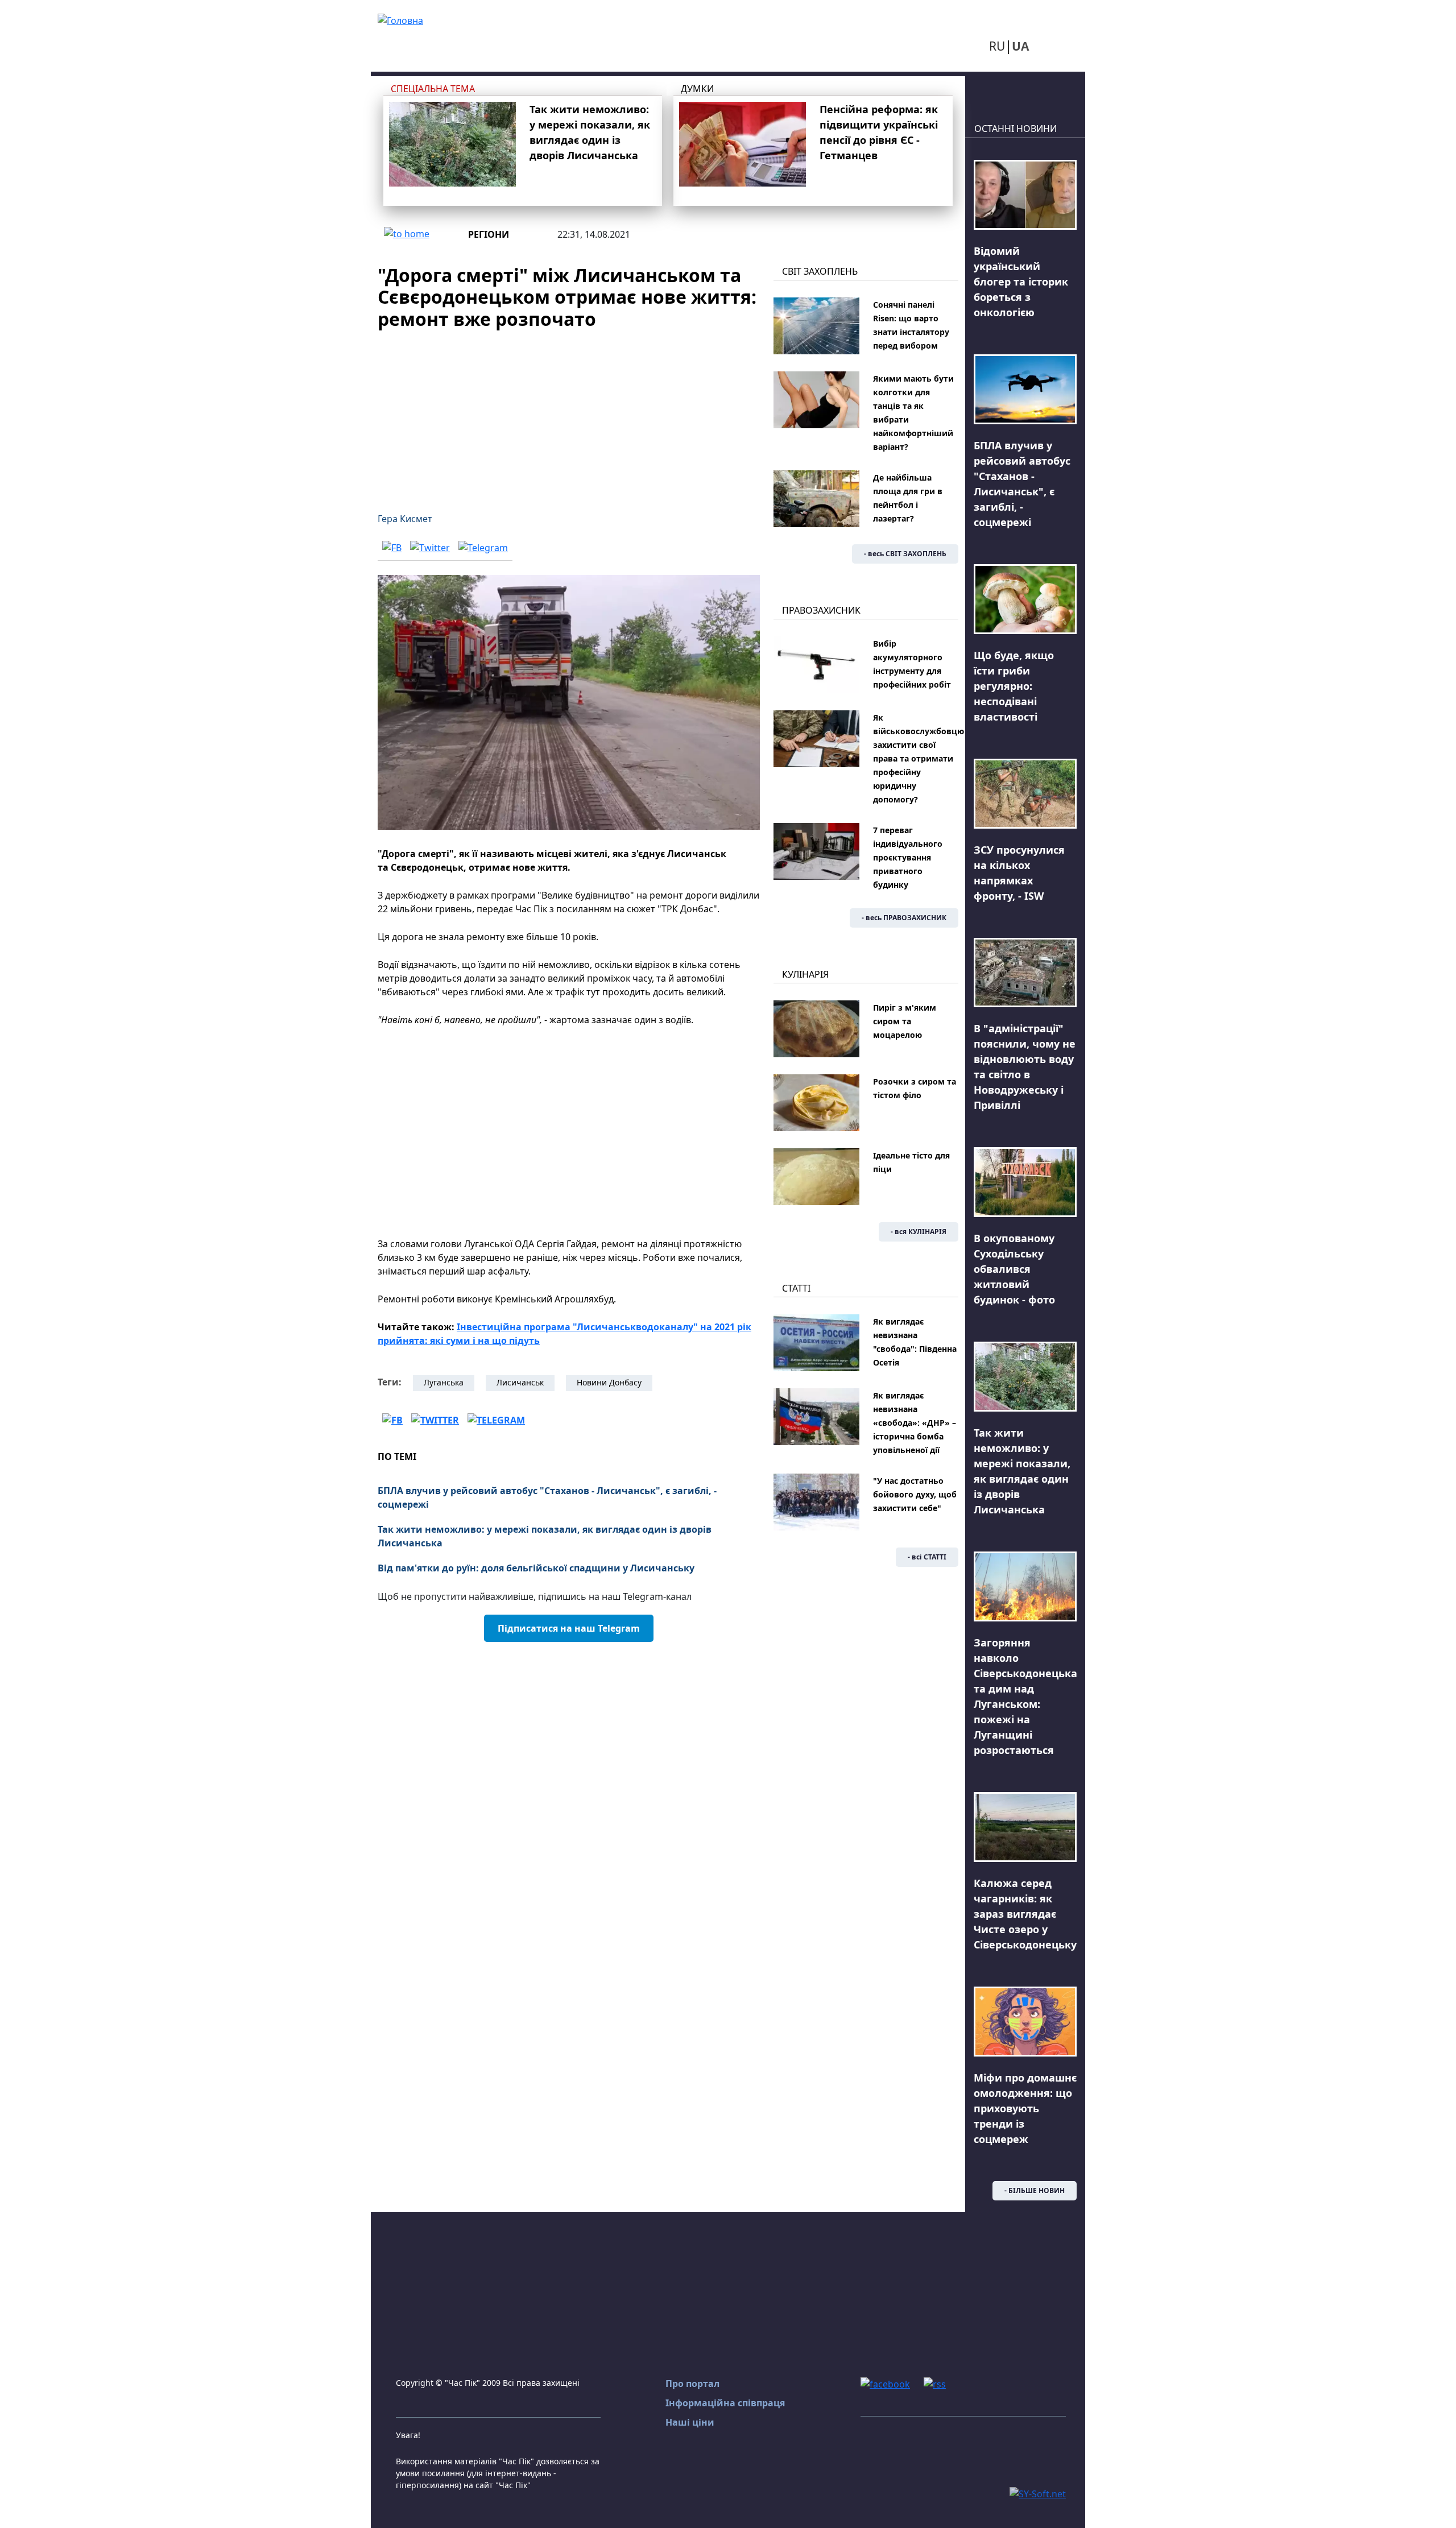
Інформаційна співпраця (725, 2403)
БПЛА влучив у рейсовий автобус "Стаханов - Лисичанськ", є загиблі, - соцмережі (547, 1497)
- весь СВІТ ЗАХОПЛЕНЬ (905, 554)
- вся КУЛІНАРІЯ (919, 1232)
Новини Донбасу (609, 1382)
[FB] (392, 547)
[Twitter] (430, 547)
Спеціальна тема (433, 89)
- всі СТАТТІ (927, 1557)
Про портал (692, 2384)
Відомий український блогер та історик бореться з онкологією (1021, 282)
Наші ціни (690, 2422)
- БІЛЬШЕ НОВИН (1035, 2190)
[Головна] (400, 19)
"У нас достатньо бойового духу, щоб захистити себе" (915, 1494)
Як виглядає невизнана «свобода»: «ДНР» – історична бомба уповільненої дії (915, 1423)
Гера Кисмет (405, 519)
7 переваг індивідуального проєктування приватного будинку (908, 857)
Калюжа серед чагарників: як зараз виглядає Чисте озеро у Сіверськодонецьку (1025, 1914)
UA (1020, 46)
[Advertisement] (569, 414)
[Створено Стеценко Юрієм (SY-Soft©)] (1038, 2493)
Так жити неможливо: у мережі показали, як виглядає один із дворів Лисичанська (545, 1536)
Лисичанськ (520, 1382)
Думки (697, 89)
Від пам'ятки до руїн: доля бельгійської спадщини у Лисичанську (536, 1568)
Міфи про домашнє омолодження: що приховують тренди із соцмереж (1025, 2108)
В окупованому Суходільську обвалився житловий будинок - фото (1014, 1269)
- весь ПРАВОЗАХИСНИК (904, 918)
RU (997, 46)
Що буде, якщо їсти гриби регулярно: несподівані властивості (1014, 686)
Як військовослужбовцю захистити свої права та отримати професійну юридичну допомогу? (919, 758)
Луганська (444, 1382)
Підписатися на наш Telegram (569, 1628)
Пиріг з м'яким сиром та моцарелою (905, 1021)
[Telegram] (483, 547)
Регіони (489, 234)
